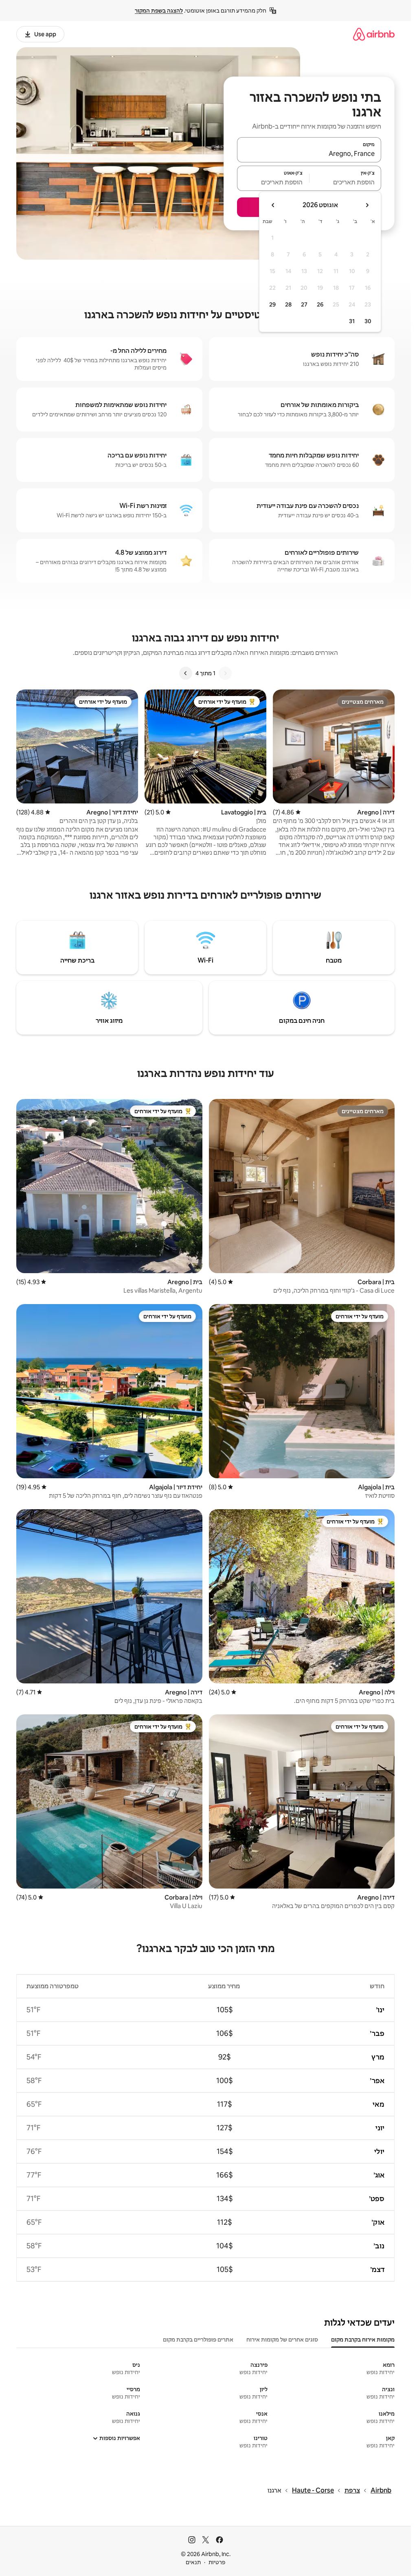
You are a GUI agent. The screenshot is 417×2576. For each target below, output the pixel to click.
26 (320, 304)
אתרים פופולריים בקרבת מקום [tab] (198, 2340)
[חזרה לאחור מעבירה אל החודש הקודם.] (367, 205)
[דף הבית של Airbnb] (374, 34)
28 (288, 304)
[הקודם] (225, 673)
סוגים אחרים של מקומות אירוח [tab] (282, 2340)
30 (368, 321)
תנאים (193, 2562)
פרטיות (217, 2562)
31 (352, 321)
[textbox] (346, 182)
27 (304, 304)
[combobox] (309, 153)
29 (272, 304)
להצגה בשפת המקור (159, 11)
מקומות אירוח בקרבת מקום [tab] (363, 2340)
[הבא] (186, 673)
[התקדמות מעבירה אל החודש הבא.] (273, 205)
